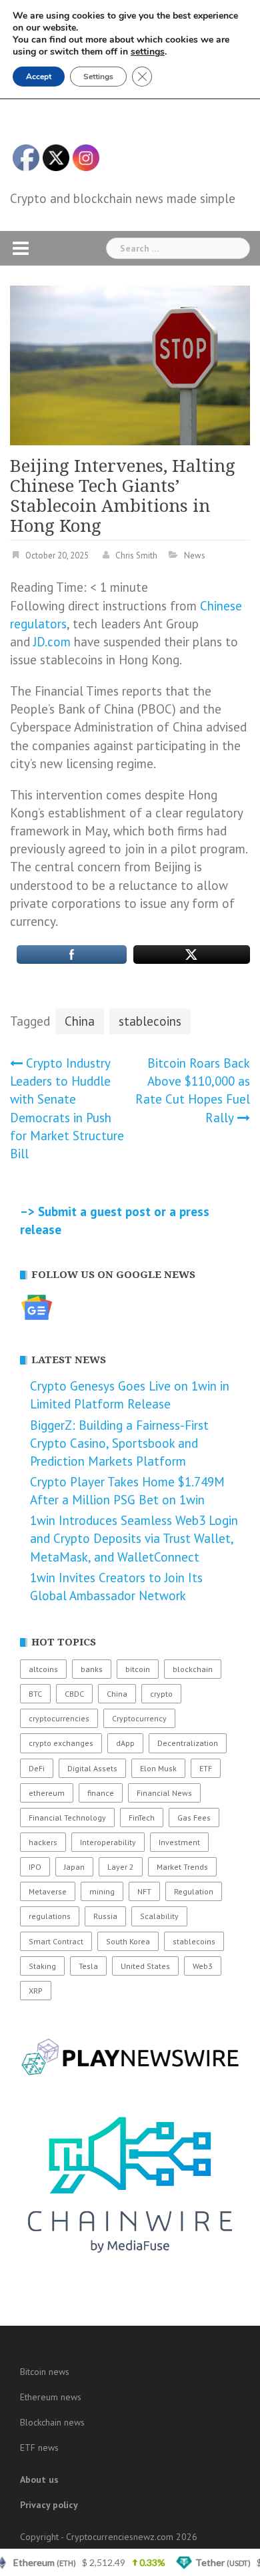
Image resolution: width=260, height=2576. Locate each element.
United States (145, 1966)
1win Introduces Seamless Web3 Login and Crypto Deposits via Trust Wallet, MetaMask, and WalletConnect (134, 1538)
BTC (35, 1694)
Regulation (194, 1891)
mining (102, 1891)
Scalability (159, 1916)
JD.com (52, 642)
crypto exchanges (61, 1743)
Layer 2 (121, 1867)
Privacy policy (49, 2505)
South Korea (128, 1941)
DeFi (37, 1768)
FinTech (142, 1818)
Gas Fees (194, 1818)
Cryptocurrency (139, 1718)
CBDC (74, 1694)
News (195, 555)
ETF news (39, 2448)
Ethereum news (51, 2397)
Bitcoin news (45, 2372)
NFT (144, 1891)
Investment (179, 1842)
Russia (105, 1916)
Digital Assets (92, 1768)
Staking (42, 1966)
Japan (74, 1867)
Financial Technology (67, 1818)
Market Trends (182, 1867)
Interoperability (108, 1842)
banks (92, 1669)
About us (39, 2479)
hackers (43, 1842)
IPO (35, 1867)
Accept (39, 77)
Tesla (88, 1966)
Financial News (164, 1793)
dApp (125, 1743)
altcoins (43, 1669)
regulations (50, 1916)
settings (148, 52)
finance (101, 1793)
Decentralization (188, 1743)
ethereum (47, 1793)
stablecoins (150, 1021)
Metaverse (48, 1891)
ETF (206, 1768)
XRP (36, 1991)
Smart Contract (56, 1941)
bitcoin (138, 1669)
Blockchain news (52, 2422)
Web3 (203, 1966)
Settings (98, 77)
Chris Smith (136, 555)
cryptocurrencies (59, 1718)
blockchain (193, 1669)
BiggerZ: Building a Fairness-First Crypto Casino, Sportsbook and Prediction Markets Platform (119, 1443)
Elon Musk (158, 1768)
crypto (161, 1694)
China (80, 1021)
